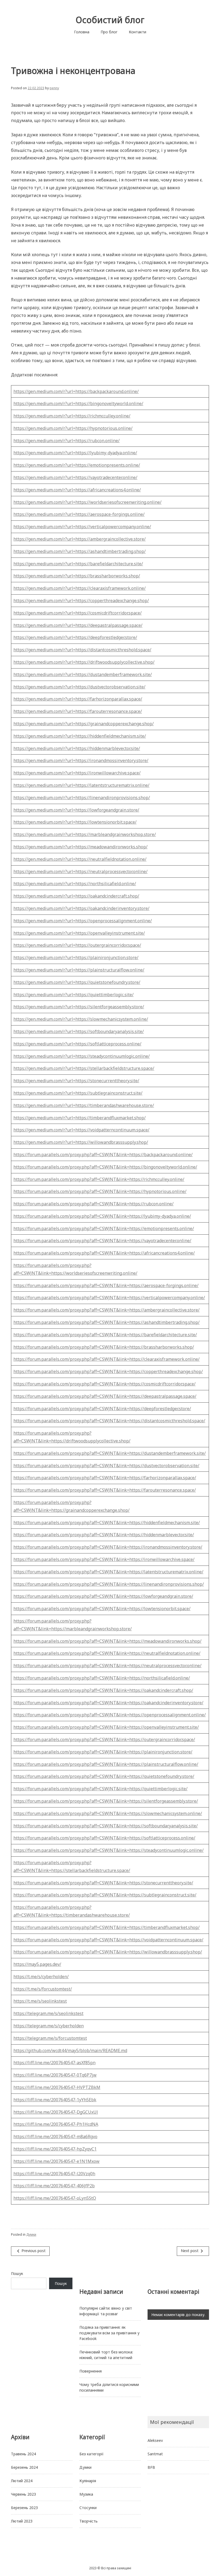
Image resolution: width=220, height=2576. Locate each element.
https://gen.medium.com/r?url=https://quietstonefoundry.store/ (77, 982)
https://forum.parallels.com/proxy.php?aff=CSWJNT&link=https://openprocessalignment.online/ (110, 1715)
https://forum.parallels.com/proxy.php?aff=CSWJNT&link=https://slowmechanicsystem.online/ (108, 1813)
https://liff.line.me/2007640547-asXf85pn (54, 2063)
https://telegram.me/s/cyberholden (49, 2026)
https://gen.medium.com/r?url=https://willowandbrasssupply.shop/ (81, 1142)
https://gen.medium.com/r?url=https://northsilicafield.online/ (75, 884)
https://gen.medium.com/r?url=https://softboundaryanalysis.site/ (79, 1031)
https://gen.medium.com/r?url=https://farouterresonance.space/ (78, 711)
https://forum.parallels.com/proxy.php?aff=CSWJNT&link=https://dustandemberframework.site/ (110, 1453)
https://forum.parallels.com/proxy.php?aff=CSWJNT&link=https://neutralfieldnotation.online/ (107, 1653)
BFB (151, 2467)
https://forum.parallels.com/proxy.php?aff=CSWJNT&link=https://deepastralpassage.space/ (105, 1396)
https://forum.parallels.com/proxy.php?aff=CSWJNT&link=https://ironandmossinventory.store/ (108, 1547)
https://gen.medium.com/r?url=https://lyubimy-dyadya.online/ (75, 453)
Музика (86, 2494)
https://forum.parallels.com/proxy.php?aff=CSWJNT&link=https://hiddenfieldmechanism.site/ (107, 1523)
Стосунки (88, 2508)
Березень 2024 (24, 2467)
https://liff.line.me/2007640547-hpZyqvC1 (55, 2149)
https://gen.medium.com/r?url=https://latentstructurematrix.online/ (81, 785)
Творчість (89, 2521)
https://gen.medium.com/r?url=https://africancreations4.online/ (77, 490)
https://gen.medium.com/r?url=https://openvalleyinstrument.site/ (79, 933)
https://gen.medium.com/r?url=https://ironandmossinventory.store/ (81, 760)
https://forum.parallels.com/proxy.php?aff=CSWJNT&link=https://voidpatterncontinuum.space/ (108, 1940)
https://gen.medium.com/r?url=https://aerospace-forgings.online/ (79, 514)
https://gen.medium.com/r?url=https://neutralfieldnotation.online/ (80, 859)
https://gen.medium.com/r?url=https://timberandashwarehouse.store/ (84, 1105)
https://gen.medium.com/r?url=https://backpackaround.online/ (76, 391)
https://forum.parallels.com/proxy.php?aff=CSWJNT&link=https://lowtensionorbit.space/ (102, 1609)
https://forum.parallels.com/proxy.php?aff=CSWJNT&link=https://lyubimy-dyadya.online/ (102, 1216)
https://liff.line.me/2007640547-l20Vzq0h (54, 2174)
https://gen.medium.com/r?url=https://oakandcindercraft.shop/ (76, 896)
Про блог (109, 32)
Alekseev (155, 2440)
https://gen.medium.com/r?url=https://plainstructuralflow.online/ (79, 970)
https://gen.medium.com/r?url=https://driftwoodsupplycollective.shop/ (84, 662)
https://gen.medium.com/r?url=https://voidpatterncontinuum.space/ (81, 1130)
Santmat (155, 2454)
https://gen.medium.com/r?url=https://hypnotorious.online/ (73, 428)
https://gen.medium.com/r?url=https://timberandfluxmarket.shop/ (80, 1118)
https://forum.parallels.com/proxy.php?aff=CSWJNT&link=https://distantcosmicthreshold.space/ (109, 1421)
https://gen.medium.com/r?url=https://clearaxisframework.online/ (80, 588)
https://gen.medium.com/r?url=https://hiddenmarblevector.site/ (77, 748)
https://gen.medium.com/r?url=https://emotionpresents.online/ (77, 465)
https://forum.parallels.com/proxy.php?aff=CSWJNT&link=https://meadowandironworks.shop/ (107, 1641)
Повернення (91, 2371)
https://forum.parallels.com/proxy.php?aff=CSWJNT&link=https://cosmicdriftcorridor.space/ (104, 1384)
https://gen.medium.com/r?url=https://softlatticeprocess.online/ (77, 1044)
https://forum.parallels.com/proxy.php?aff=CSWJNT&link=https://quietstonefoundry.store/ (104, 1776)
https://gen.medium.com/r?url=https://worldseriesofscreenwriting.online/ (87, 502)
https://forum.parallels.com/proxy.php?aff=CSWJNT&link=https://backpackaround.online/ (103, 1155)
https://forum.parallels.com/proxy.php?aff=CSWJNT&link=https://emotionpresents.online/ (104, 1228)
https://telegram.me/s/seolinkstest (48, 2013)
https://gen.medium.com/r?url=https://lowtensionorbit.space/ (75, 822)
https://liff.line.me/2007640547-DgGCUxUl (56, 2112)
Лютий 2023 (22, 2521)
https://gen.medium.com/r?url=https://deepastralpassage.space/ (78, 625)
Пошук (17, 2273)
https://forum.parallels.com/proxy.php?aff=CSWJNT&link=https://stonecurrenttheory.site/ (103, 1883)
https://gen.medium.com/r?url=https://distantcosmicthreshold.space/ (82, 650)
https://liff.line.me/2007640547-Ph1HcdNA (56, 2124)
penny (54, 88)
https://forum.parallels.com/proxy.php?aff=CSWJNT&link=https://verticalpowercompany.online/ (109, 1298)
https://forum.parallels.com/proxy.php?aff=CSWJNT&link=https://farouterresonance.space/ (105, 1490)
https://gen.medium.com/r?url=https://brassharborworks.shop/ (77, 576)
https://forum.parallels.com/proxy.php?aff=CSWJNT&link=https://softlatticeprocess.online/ (104, 1838)
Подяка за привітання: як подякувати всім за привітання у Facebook (109, 2333)
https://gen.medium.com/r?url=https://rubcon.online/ (67, 441)
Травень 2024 (23, 2454)
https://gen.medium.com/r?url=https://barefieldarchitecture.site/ (78, 564)
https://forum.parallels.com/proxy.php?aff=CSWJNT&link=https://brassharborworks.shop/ (104, 1347)
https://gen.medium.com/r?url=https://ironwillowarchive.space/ (77, 773)
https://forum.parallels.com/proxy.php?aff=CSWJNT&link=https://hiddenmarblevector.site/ (104, 1535)
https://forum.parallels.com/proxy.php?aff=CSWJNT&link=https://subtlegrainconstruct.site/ (105, 1895)
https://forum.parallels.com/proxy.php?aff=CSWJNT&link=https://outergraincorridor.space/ (104, 1739)
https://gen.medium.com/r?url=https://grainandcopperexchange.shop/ (84, 724)
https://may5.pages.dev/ (37, 1964)
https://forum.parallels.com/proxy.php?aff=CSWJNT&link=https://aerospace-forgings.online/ (106, 1285)
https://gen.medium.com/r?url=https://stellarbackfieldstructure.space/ (84, 1068)
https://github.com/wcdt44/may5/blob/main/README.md (70, 2050)
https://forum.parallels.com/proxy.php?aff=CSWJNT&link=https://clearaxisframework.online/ (107, 1359)
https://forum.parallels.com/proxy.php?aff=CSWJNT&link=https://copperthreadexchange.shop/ (108, 1371)
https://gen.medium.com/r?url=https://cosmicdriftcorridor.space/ (78, 613)
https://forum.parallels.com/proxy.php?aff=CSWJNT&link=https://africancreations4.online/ (104, 1253)
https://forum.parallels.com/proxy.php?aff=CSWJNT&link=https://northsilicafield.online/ (102, 1678)
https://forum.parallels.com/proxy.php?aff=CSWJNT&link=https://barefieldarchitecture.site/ (105, 1335)
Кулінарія (88, 2481)
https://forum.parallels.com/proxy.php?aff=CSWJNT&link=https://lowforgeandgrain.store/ (103, 1596)
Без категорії (91, 2454)
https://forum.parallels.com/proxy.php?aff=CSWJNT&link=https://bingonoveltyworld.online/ (105, 1167)
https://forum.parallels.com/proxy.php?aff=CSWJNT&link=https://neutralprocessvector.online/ (107, 1666)
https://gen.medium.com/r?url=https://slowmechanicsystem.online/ (81, 1019)
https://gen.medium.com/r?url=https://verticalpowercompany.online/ (82, 527)
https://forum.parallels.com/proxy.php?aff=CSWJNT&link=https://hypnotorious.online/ (100, 1191)
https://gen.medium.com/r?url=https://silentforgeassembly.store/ (79, 1007)
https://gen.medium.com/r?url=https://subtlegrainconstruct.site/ (78, 1093)
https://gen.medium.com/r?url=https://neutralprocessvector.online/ (80, 871)
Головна (82, 32)
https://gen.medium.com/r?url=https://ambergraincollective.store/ (80, 539)
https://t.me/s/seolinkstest (40, 2001)
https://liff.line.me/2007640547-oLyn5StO (55, 2198)
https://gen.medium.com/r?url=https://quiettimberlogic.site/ (74, 995)
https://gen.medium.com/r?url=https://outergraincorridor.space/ (77, 945)
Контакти (137, 32)
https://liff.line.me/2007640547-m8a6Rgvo (55, 2136)
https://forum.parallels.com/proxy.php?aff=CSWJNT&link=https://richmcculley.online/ (99, 1179)
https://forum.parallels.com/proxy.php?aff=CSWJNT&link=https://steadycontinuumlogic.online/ (109, 1850)
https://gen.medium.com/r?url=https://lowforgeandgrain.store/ (76, 810)
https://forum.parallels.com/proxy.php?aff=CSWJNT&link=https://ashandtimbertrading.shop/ (107, 1322)
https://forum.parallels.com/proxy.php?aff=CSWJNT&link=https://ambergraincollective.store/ (107, 1310)
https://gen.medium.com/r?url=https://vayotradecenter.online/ (75, 477)
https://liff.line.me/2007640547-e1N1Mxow (56, 2161)
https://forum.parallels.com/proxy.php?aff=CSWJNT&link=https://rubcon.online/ (93, 1204)
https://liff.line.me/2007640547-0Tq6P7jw (55, 2075)
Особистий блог (110, 20)
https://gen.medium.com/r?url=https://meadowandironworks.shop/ (80, 847)
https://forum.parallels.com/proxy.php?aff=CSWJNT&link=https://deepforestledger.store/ (102, 1409)
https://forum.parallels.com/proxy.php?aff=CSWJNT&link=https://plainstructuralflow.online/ (106, 1764)
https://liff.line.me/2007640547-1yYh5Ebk (55, 2100)
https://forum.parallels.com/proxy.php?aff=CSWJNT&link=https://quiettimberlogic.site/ (100, 1789)
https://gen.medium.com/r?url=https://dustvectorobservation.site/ (79, 687)
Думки (31, 2234)
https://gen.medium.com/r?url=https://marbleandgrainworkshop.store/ (85, 834)
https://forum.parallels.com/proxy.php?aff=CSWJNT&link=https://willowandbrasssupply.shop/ (108, 1952)
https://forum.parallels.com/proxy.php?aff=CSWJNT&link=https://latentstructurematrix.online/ (108, 1572)
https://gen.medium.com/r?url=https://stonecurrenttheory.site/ (76, 1081)
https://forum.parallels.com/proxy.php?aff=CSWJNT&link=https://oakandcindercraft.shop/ (103, 1690)
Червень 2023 (23, 2494)
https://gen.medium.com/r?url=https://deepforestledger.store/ (75, 637)
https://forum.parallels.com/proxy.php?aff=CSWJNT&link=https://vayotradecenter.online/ (102, 1241)
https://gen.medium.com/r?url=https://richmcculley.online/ (72, 416)
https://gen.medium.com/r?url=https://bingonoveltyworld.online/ (78, 403)
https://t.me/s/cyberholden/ (41, 1977)
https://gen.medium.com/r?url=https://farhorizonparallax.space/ (78, 699)
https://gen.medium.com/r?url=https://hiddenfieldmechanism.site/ (80, 736)
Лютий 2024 (22, 2481)
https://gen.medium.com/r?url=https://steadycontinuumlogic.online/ (82, 1056)
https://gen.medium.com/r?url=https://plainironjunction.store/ (76, 957)
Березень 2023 (24, 2508)
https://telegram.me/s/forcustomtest (50, 2038)
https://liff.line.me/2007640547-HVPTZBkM (57, 2087)
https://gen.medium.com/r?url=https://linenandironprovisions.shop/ (82, 798)
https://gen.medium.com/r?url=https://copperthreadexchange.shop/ (81, 601)
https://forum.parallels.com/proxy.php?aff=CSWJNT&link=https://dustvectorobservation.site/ (106, 1466)
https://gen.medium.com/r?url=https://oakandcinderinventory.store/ (81, 908)
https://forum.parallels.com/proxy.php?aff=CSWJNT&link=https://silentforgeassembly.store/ (106, 1801)
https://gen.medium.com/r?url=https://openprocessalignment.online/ (83, 921)
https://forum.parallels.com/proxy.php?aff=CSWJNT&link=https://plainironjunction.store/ (103, 1752)
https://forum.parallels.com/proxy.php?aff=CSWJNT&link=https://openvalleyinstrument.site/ (106, 1727)
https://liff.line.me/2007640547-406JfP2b (54, 2186)
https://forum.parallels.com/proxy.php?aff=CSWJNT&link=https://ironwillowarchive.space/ (104, 1559)
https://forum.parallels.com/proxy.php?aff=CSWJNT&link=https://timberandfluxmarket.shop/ (107, 1927)
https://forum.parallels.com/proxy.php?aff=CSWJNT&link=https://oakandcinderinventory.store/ (108, 1703)
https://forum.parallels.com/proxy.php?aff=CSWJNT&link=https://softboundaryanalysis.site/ (106, 1826)
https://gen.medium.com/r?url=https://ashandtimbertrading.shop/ (80, 551)
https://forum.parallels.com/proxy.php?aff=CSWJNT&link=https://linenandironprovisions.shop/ (109, 1584)
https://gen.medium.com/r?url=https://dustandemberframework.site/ (83, 674)
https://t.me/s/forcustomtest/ (43, 1989)
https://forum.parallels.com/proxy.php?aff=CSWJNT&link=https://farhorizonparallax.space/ (105, 1478)
